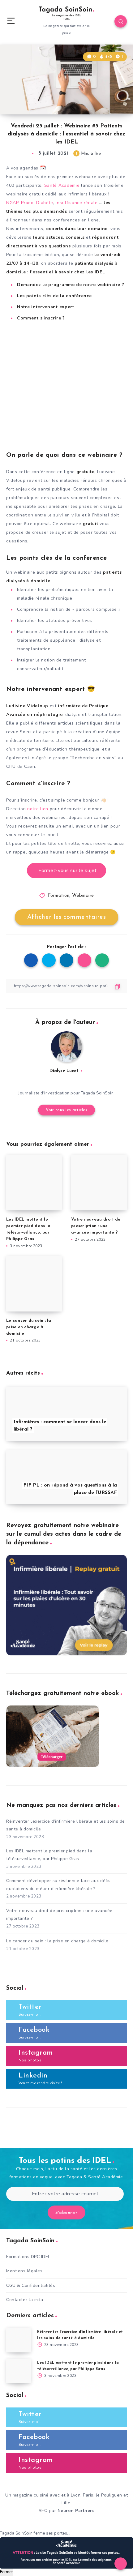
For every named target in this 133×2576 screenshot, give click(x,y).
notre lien (38, 809)
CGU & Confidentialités (31, 2285)
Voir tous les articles (66, 1110)
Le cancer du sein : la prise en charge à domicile (29, 1327)
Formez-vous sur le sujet (68, 871)
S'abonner (66, 2213)
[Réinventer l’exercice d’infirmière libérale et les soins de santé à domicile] (19, 2340)
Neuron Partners (76, 2511)
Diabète (45, 203)
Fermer (6, 2572)
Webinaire (83, 896)
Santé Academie (62, 185)
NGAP (12, 203)
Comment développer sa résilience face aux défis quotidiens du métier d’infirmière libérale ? (58, 1885)
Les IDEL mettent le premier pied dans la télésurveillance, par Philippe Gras (49, 1855)
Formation (59, 896)
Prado (27, 203)
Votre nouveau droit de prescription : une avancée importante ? (96, 1226)
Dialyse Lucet (64, 1071)
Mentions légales (24, 2271)
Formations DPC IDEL (28, 2257)
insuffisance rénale (77, 203)
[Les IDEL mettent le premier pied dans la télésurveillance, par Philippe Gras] (19, 2371)
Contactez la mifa (25, 2300)
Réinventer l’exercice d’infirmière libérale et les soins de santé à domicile (66, 1825)
